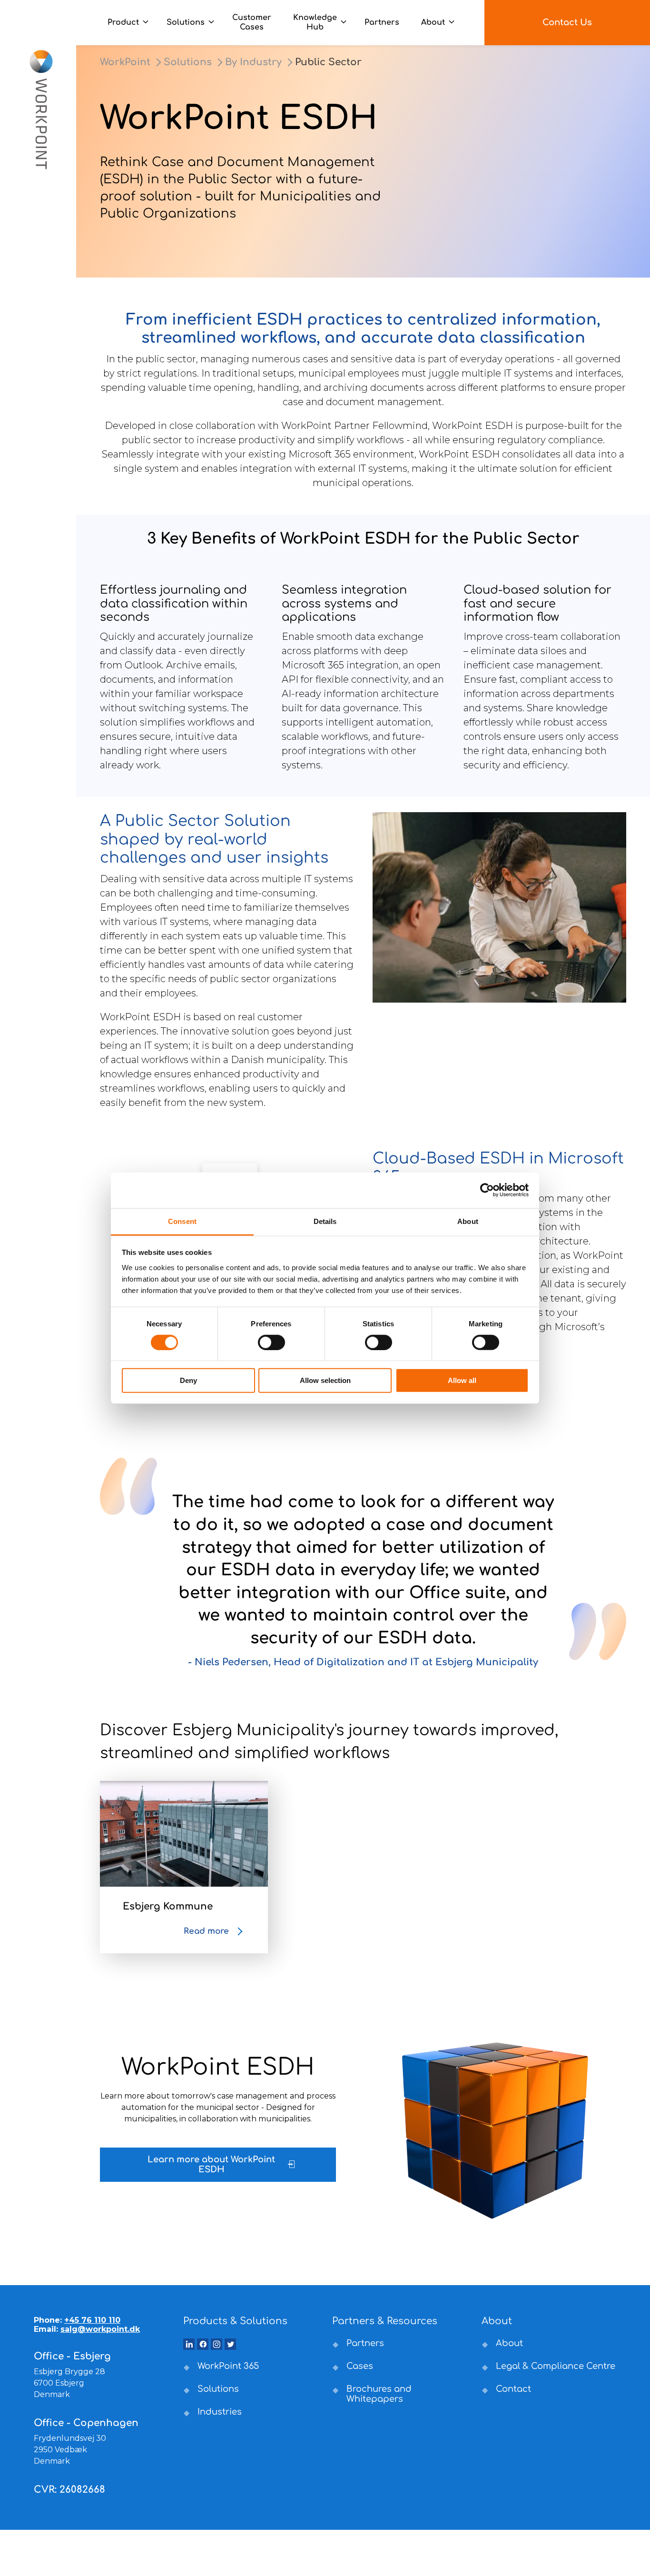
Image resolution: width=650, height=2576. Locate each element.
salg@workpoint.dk (100, 2329)
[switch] (271, 1343)
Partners (382, 22)
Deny (188, 1380)
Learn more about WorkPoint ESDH (211, 2165)
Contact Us (567, 22)
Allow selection (325, 1380)
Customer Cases (252, 22)
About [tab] (468, 1221)
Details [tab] (325, 1221)
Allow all (462, 1380)
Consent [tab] (182, 1221)
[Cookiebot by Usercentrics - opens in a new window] (487, 1190)
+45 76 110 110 (92, 2320)
